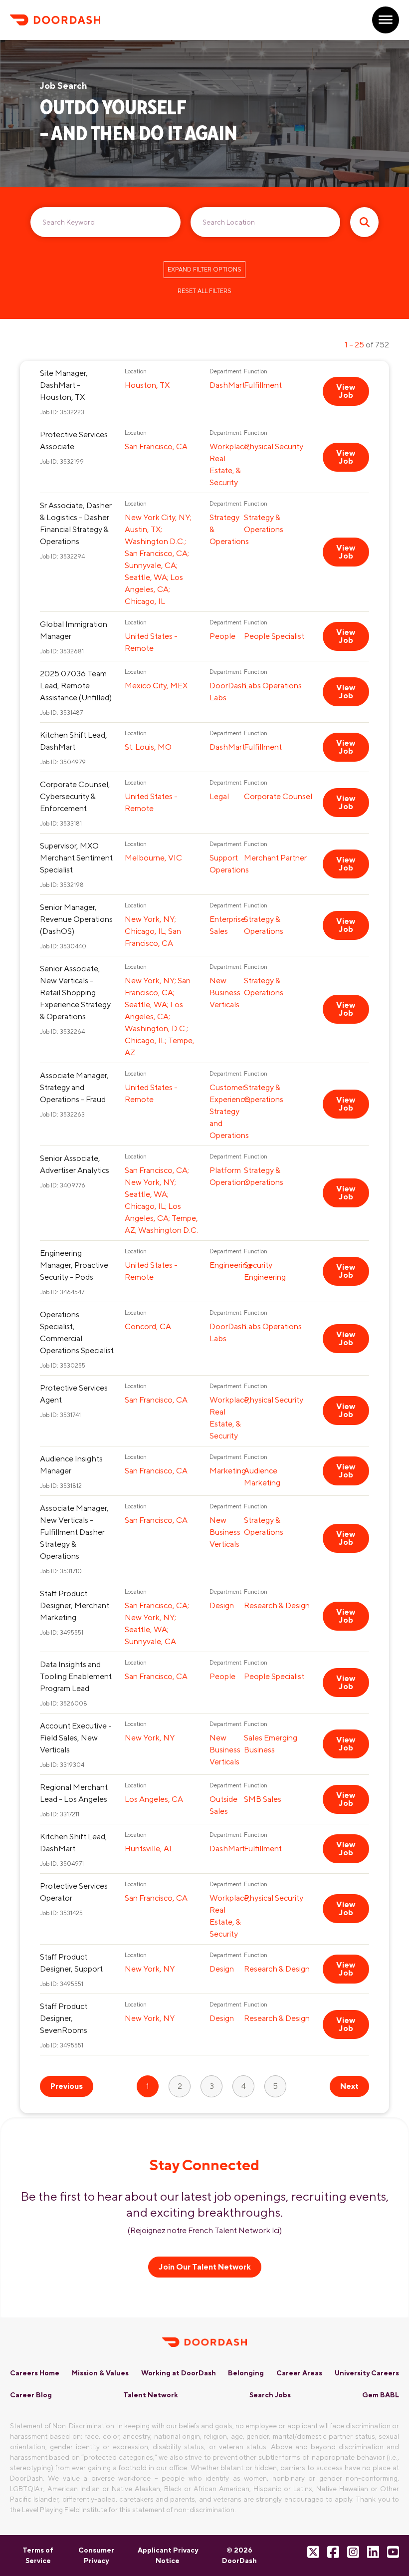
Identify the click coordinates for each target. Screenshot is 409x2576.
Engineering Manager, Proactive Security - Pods (74, 1265)
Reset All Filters (204, 291)
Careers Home (35, 2373)
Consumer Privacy (96, 2555)
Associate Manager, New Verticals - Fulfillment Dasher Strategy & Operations (74, 1532)
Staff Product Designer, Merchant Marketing (75, 1605)
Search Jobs (270, 2395)
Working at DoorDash (179, 2373)
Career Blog (31, 2395)
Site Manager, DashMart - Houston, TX (64, 385)
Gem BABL (381, 2395)
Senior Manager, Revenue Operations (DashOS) (76, 919)
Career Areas (299, 2373)
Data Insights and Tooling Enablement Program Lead (76, 1676)
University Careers (367, 2373)
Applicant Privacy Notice (168, 2555)
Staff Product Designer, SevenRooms (64, 2018)
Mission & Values (100, 2373)
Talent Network (151, 2395)
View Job (346, 391)
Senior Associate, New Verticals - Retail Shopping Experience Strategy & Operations (75, 993)
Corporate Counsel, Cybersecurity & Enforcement (75, 796)
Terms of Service (38, 2555)
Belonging (246, 2373)
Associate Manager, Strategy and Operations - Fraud (74, 1087)
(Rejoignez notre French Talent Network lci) (205, 2230)
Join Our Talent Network (205, 2267)
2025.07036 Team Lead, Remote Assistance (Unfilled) (76, 686)
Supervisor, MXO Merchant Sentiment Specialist (76, 858)
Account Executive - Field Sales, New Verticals (76, 1738)
